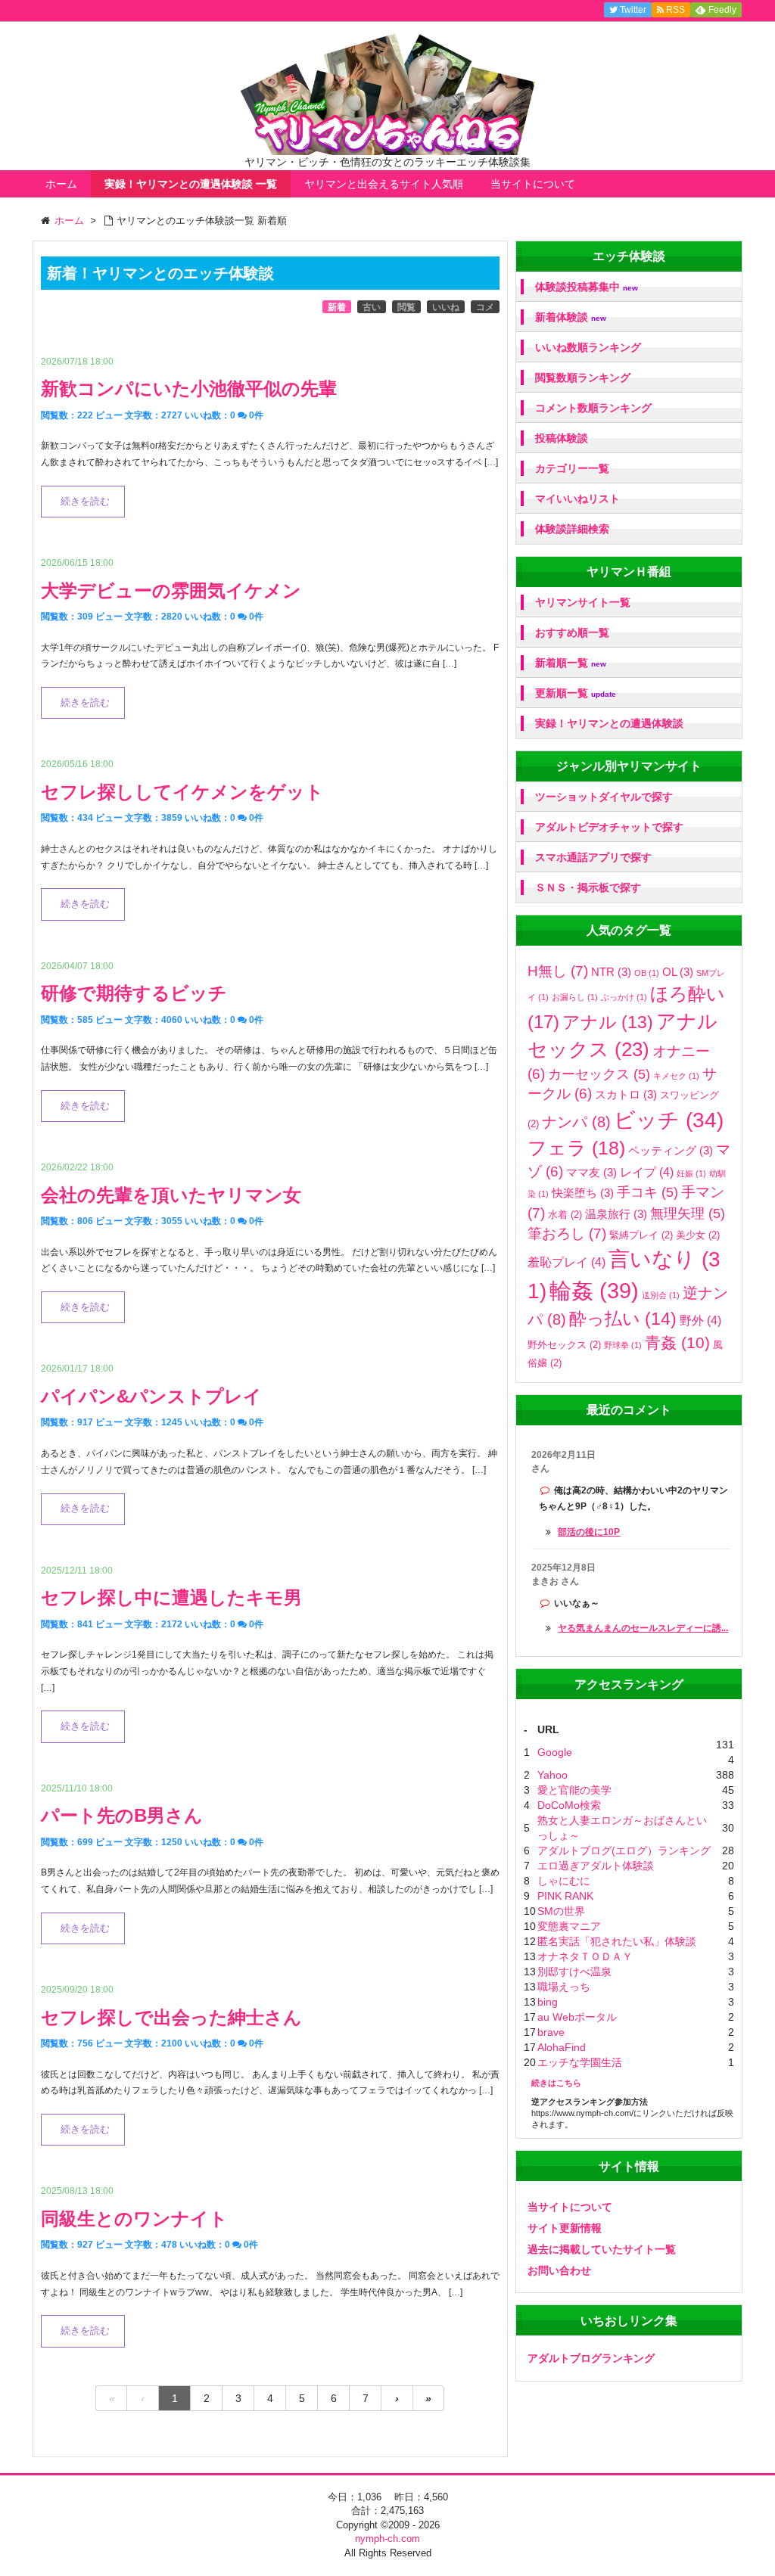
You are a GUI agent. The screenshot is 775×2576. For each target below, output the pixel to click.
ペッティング (671, 1150)
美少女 (698, 1235)
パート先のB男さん (122, 1815)
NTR (611, 972)
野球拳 (623, 1345)
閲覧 (406, 307)
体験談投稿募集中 (587, 287)
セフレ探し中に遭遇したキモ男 (171, 1597)
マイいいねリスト (577, 499)
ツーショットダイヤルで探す (604, 797)
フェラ (576, 1148)
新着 (337, 307)
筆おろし (567, 1234)
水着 (565, 1215)
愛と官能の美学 (574, 1790)
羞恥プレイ (566, 1262)
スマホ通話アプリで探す (593, 857)
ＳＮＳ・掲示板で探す (588, 887)
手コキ (647, 1192)
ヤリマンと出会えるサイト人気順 (384, 184)
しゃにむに (564, 1881)
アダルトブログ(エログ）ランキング (624, 1850)
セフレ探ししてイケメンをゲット (182, 792)
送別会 (661, 1295)
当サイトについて (533, 184)
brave (551, 2032)
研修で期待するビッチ (134, 993)
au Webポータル (577, 2017)
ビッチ (669, 1120)
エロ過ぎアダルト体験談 (596, 1866)
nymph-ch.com (387, 2539)
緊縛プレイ (641, 1235)
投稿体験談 (562, 438)
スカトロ (626, 1094)
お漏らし (575, 997)
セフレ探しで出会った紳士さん (171, 2017)
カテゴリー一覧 (572, 468)
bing (548, 2002)
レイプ (647, 1172)
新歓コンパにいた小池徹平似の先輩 (189, 388)
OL (678, 972)
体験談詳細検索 (572, 529)
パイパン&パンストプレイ (151, 1396)
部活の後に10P (589, 1532)
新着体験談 (571, 317)
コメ (485, 307)
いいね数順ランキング (588, 347)
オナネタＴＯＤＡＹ (585, 1956)
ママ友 (591, 1172)
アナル (608, 1022)
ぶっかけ (624, 997)
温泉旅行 (616, 1214)
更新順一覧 (576, 693)
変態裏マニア (569, 1926)
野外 (700, 1320)
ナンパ (576, 1122)
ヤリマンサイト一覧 (583, 602)
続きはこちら (556, 2083)
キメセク (676, 1076)
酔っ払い (623, 1319)
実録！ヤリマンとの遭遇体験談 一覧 (191, 184)
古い (372, 307)
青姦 (677, 1343)
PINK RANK (565, 1896)
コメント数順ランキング (593, 408)
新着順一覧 (571, 663)
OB (647, 973)
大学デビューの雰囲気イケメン (171, 590)
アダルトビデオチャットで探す (609, 827)
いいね (446, 307)
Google (555, 1752)
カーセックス (599, 1074)
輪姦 (594, 1290)
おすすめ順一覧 (572, 632)
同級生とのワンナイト (134, 2219)
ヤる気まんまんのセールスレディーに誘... (643, 1628)
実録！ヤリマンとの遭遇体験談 (609, 723)
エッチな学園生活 (580, 2062)
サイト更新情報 (565, 2228)
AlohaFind (562, 2047)
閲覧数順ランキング (583, 378)
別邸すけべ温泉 (574, 1972)
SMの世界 (561, 1911)
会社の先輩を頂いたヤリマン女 (171, 1195)
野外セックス (564, 1345)
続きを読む (85, 502)
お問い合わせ (559, 2270)
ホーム (61, 184)
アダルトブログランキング (591, 2358)
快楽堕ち (583, 1193)
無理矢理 (688, 1213)
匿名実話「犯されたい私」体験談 (617, 1941)
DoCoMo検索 (569, 1805)
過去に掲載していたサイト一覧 (602, 2249)
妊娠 (691, 1173)
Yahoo (552, 1775)
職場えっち (564, 1987)
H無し (558, 971)
